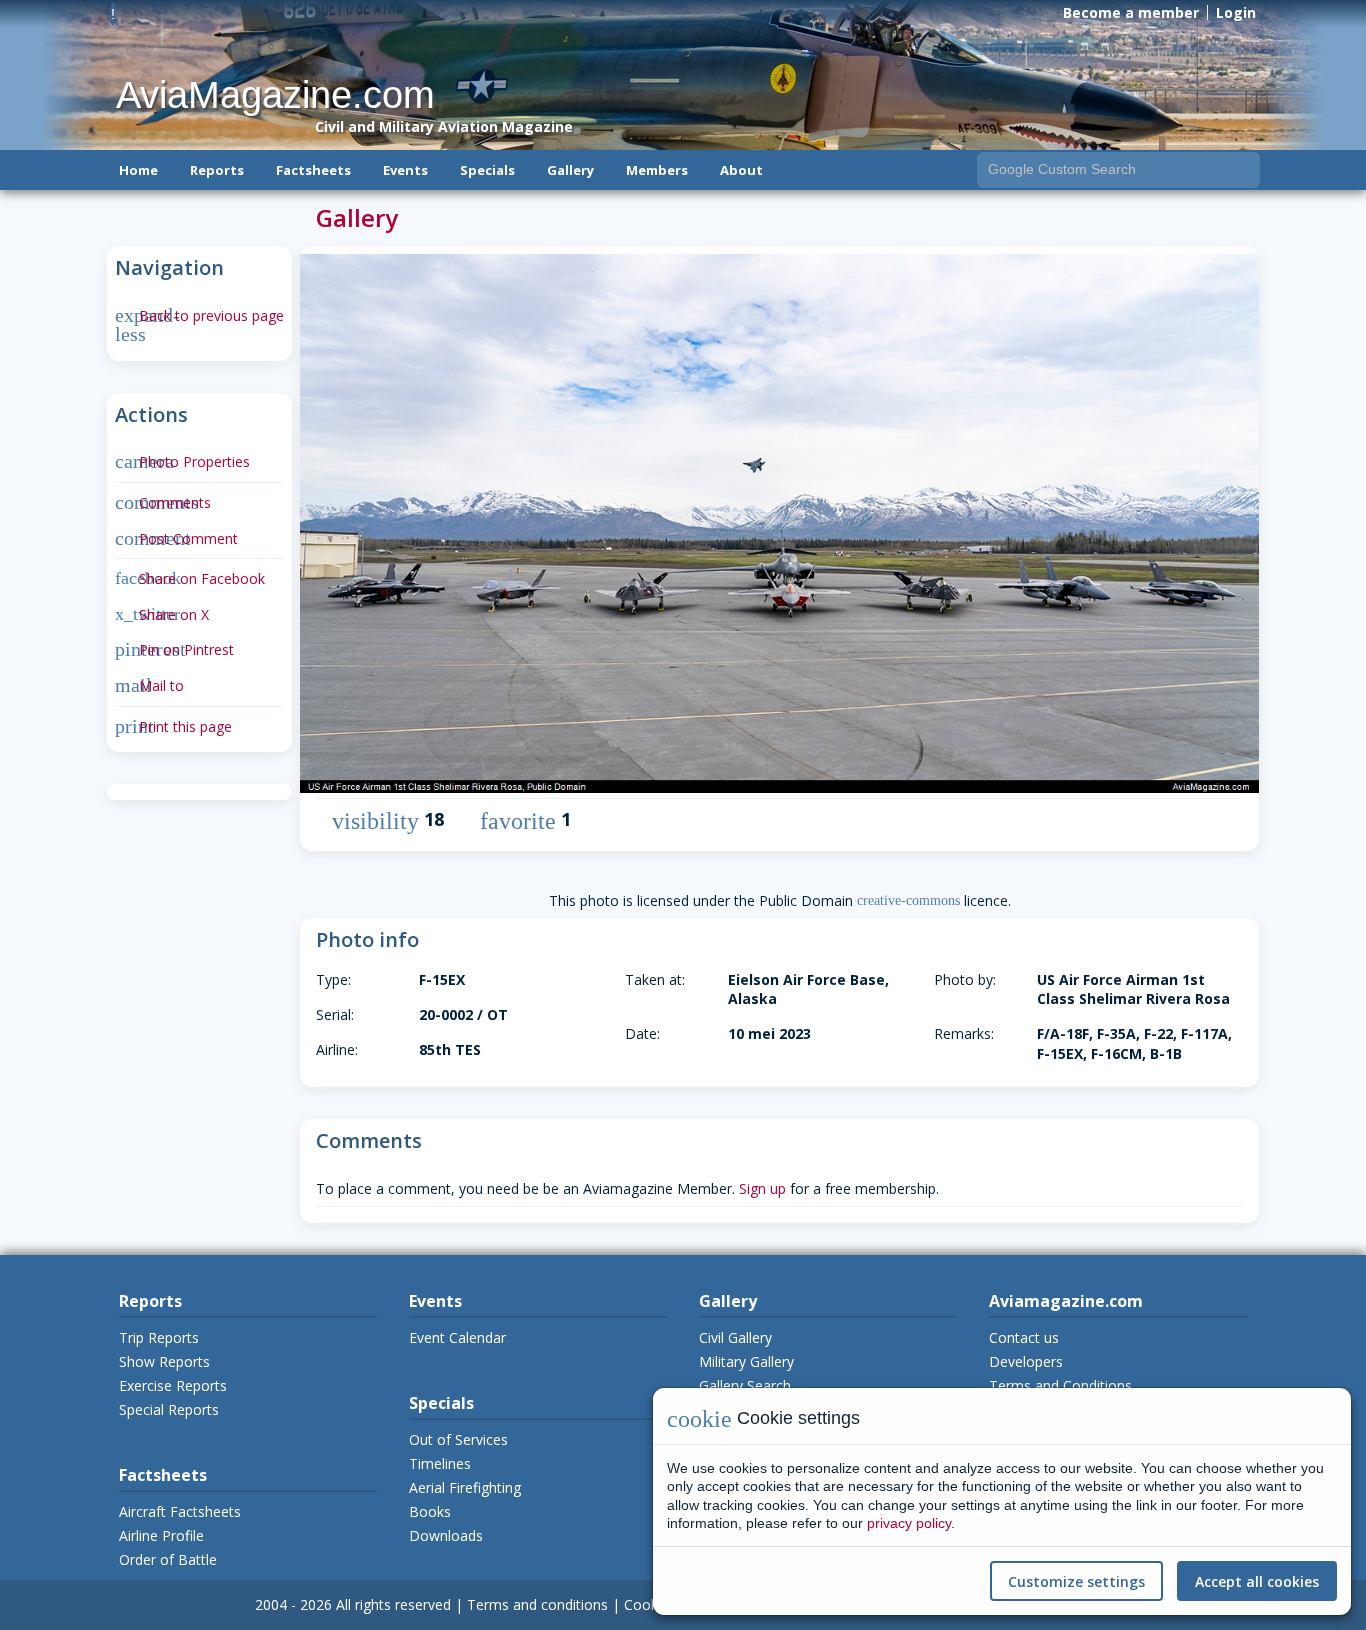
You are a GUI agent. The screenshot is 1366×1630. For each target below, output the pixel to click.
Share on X (162, 614)
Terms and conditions (537, 1604)
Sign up (762, 1188)
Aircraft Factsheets (180, 1511)
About (741, 170)
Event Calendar (457, 1337)
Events (405, 170)
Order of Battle (168, 1559)
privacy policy (909, 1523)
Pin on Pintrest (174, 649)
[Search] (1243, 169)
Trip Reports (159, 1337)
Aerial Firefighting (465, 1487)
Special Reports (169, 1409)
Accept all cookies (1257, 1581)
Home (138, 170)
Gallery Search (745, 1385)
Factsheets (313, 170)
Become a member (1131, 12)
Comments (163, 502)
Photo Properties (182, 461)
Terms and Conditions (1060, 1385)
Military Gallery (746, 1361)
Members (657, 170)
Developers (1026, 1361)
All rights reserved (393, 1604)
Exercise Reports (173, 1385)
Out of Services (458, 1439)
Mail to (149, 685)
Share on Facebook (190, 578)
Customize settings (1076, 1581)
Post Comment (176, 538)
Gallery (570, 170)
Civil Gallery (735, 1337)
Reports (217, 170)
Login (1236, 12)
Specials (487, 170)
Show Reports (164, 1361)
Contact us (1024, 1337)
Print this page (173, 726)
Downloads (446, 1535)
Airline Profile (161, 1535)
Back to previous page (199, 315)
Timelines (440, 1463)
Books (430, 1511)
